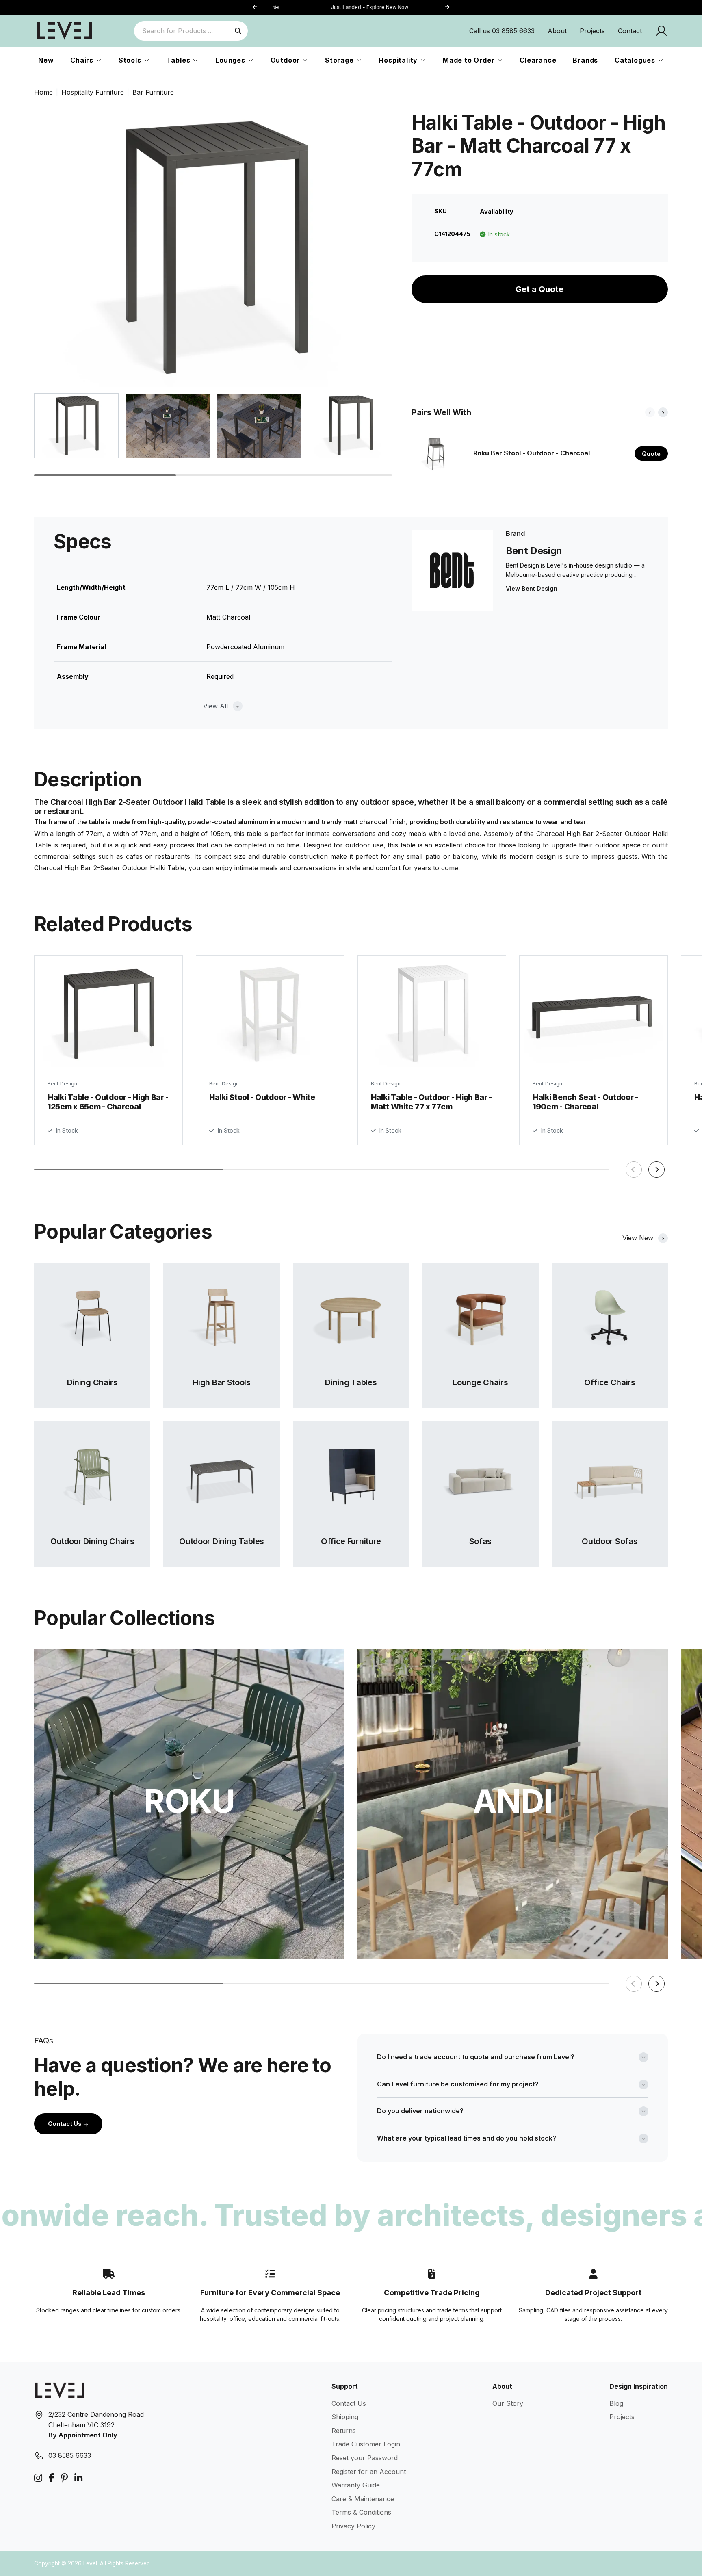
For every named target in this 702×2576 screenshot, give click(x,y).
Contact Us (65, 2124)
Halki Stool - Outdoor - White (262, 1097)
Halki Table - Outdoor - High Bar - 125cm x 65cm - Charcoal (108, 1102)
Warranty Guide (356, 2485)
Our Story (508, 2403)
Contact (630, 31)
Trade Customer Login (366, 2444)
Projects (592, 31)
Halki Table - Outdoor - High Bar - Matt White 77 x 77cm (431, 1102)
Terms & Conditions (361, 2512)
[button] (447, 8)
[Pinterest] (64, 2478)
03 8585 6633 (70, 2455)
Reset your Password (365, 2458)
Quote (651, 454)
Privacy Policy (353, 2526)
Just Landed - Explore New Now (351, 7)
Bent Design (62, 1084)
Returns (344, 2431)
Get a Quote (539, 289)
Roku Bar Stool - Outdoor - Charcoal (532, 453)
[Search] (238, 31)
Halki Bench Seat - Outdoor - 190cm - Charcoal (585, 1102)
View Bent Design (532, 588)
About (557, 31)
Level (90, 2563)
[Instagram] (38, 2478)
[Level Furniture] (65, 30)
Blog (616, 2403)
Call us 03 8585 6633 (502, 31)
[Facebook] (52, 2478)
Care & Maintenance (363, 2499)
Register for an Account (369, 2472)
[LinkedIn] (78, 2478)
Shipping (345, 2417)
